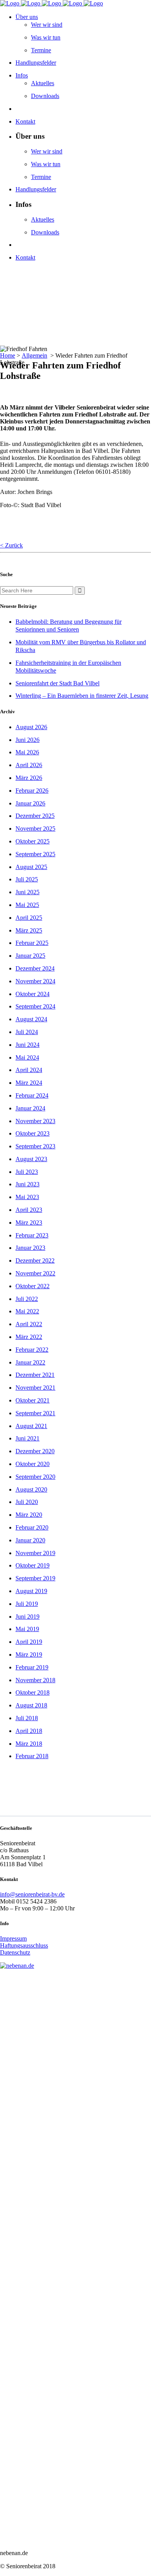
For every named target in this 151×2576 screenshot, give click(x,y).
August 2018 (31, 1705)
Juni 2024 (27, 1045)
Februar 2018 (32, 1756)
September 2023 (35, 1146)
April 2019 (29, 1642)
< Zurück (11, 545)
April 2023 (29, 1210)
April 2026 (29, 765)
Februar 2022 (32, 1350)
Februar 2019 (32, 1667)
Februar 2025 (32, 943)
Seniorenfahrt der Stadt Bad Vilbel (57, 683)
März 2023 (29, 1223)
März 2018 (29, 1744)
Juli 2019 (27, 1604)
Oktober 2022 (33, 1286)
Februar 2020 (32, 1527)
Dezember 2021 (35, 1375)
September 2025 (35, 854)
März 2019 (29, 1655)
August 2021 (31, 1426)
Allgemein (34, 355)
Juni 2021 (27, 1438)
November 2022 (35, 1273)
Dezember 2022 (35, 1260)
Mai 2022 (27, 1311)
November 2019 (35, 1553)
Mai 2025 (27, 905)
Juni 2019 (27, 1617)
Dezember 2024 (35, 968)
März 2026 (29, 778)
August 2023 (31, 1159)
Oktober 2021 (33, 1400)
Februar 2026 (32, 791)
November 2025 (35, 829)
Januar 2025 (30, 956)
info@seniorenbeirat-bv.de (32, 1894)
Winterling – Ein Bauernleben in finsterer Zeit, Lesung (82, 696)
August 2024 (31, 1019)
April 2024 (29, 1070)
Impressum (13, 1938)
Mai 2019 (27, 1629)
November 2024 (35, 981)
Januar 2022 (30, 1362)
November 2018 (35, 1680)
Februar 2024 (32, 1095)
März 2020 (29, 1515)
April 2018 (29, 1731)
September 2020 (35, 1477)
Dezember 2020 (35, 1451)
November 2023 (35, 1121)
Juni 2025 (27, 892)
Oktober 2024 (33, 994)
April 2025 (29, 918)
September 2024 (35, 1006)
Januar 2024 (30, 1108)
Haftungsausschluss (24, 1945)
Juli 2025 (27, 879)
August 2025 (31, 867)
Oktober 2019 (33, 1565)
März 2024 (29, 1083)
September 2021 (35, 1413)
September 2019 (35, 1578)
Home (8, 355)
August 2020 (31, 1489)
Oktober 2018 (33, 1692)
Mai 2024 (27, 1057)
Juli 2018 (27, 1718)
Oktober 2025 (33, 841)
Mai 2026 (27, 752)
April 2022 (29, 1324)
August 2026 (31, 727)
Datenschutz (15, 1952)
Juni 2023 (27, 1184)
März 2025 (29, 930)
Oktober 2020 (33, 1464)
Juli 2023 (27, 1172)
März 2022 (29, 1337)
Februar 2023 (32, 1235)
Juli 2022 (27, 1299)
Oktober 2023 (33, 1133)
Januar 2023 (30, 1248)
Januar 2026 (30, 803)
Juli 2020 (27, 1502)
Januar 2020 (30, 1540)
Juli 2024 (27, 1032)
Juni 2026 (27, 740)
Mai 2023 (27, 1197)
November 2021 (35, 1388)
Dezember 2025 (35, 816)
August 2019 (31, 1591)
